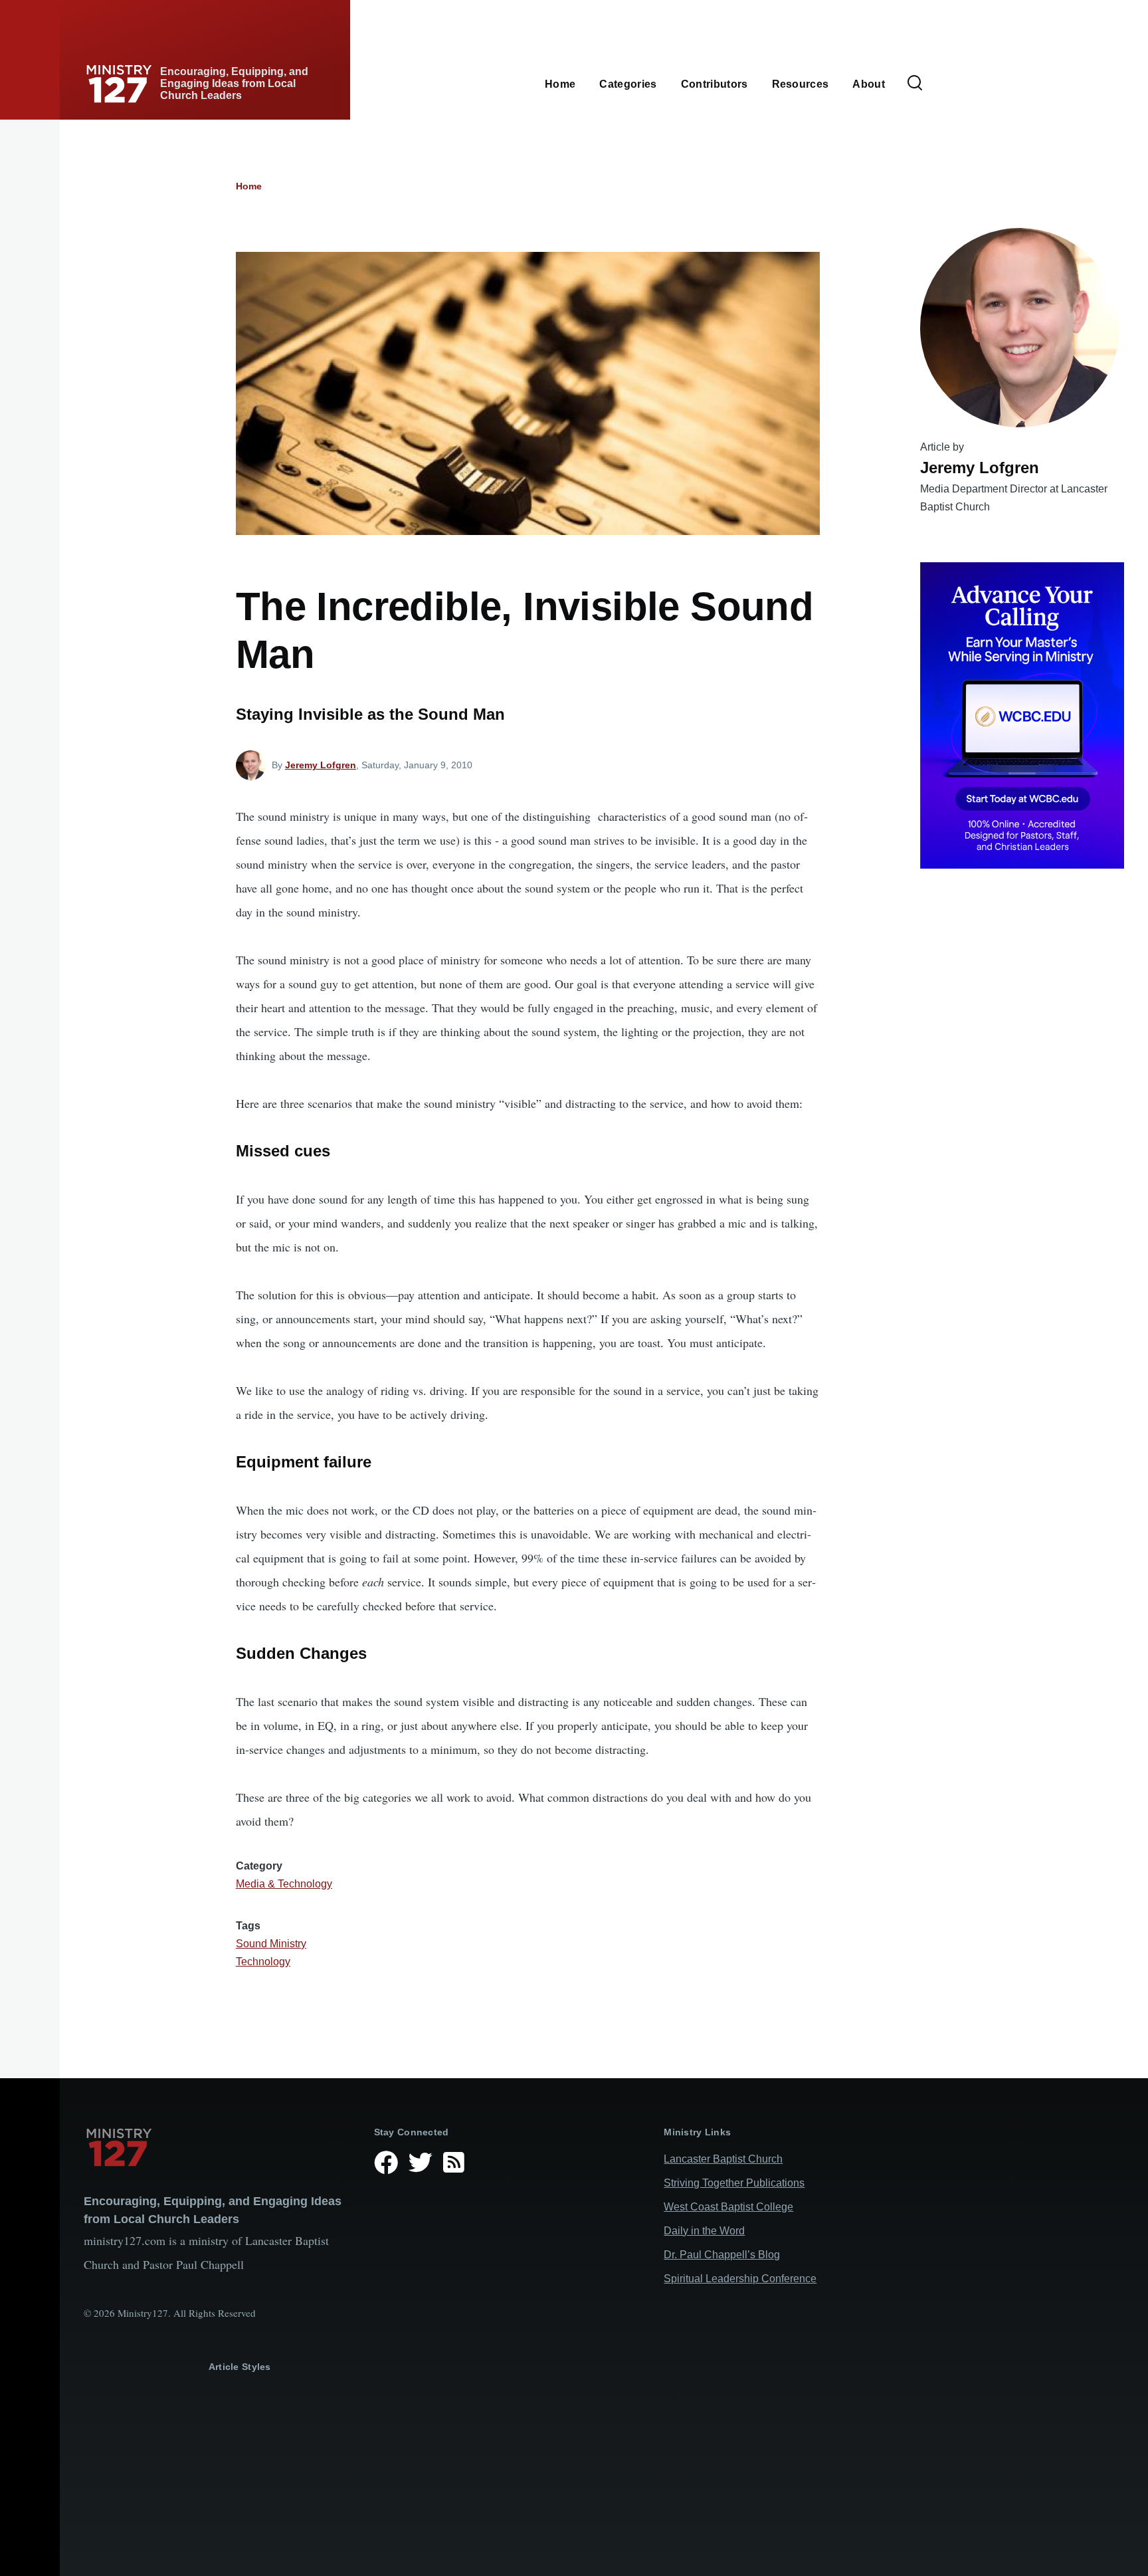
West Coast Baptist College (728, 2207)
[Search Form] (915, 84)
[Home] (218, 2147)
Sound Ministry (271, 1944)
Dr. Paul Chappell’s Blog (722, 2255)
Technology (263, 1962)
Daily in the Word (704, 2231)
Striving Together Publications (734, 2183)
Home (249, 186)
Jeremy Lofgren (321, 765)
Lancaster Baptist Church (723, 2159)
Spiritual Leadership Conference (740, 2279)
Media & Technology (284, 1884)
